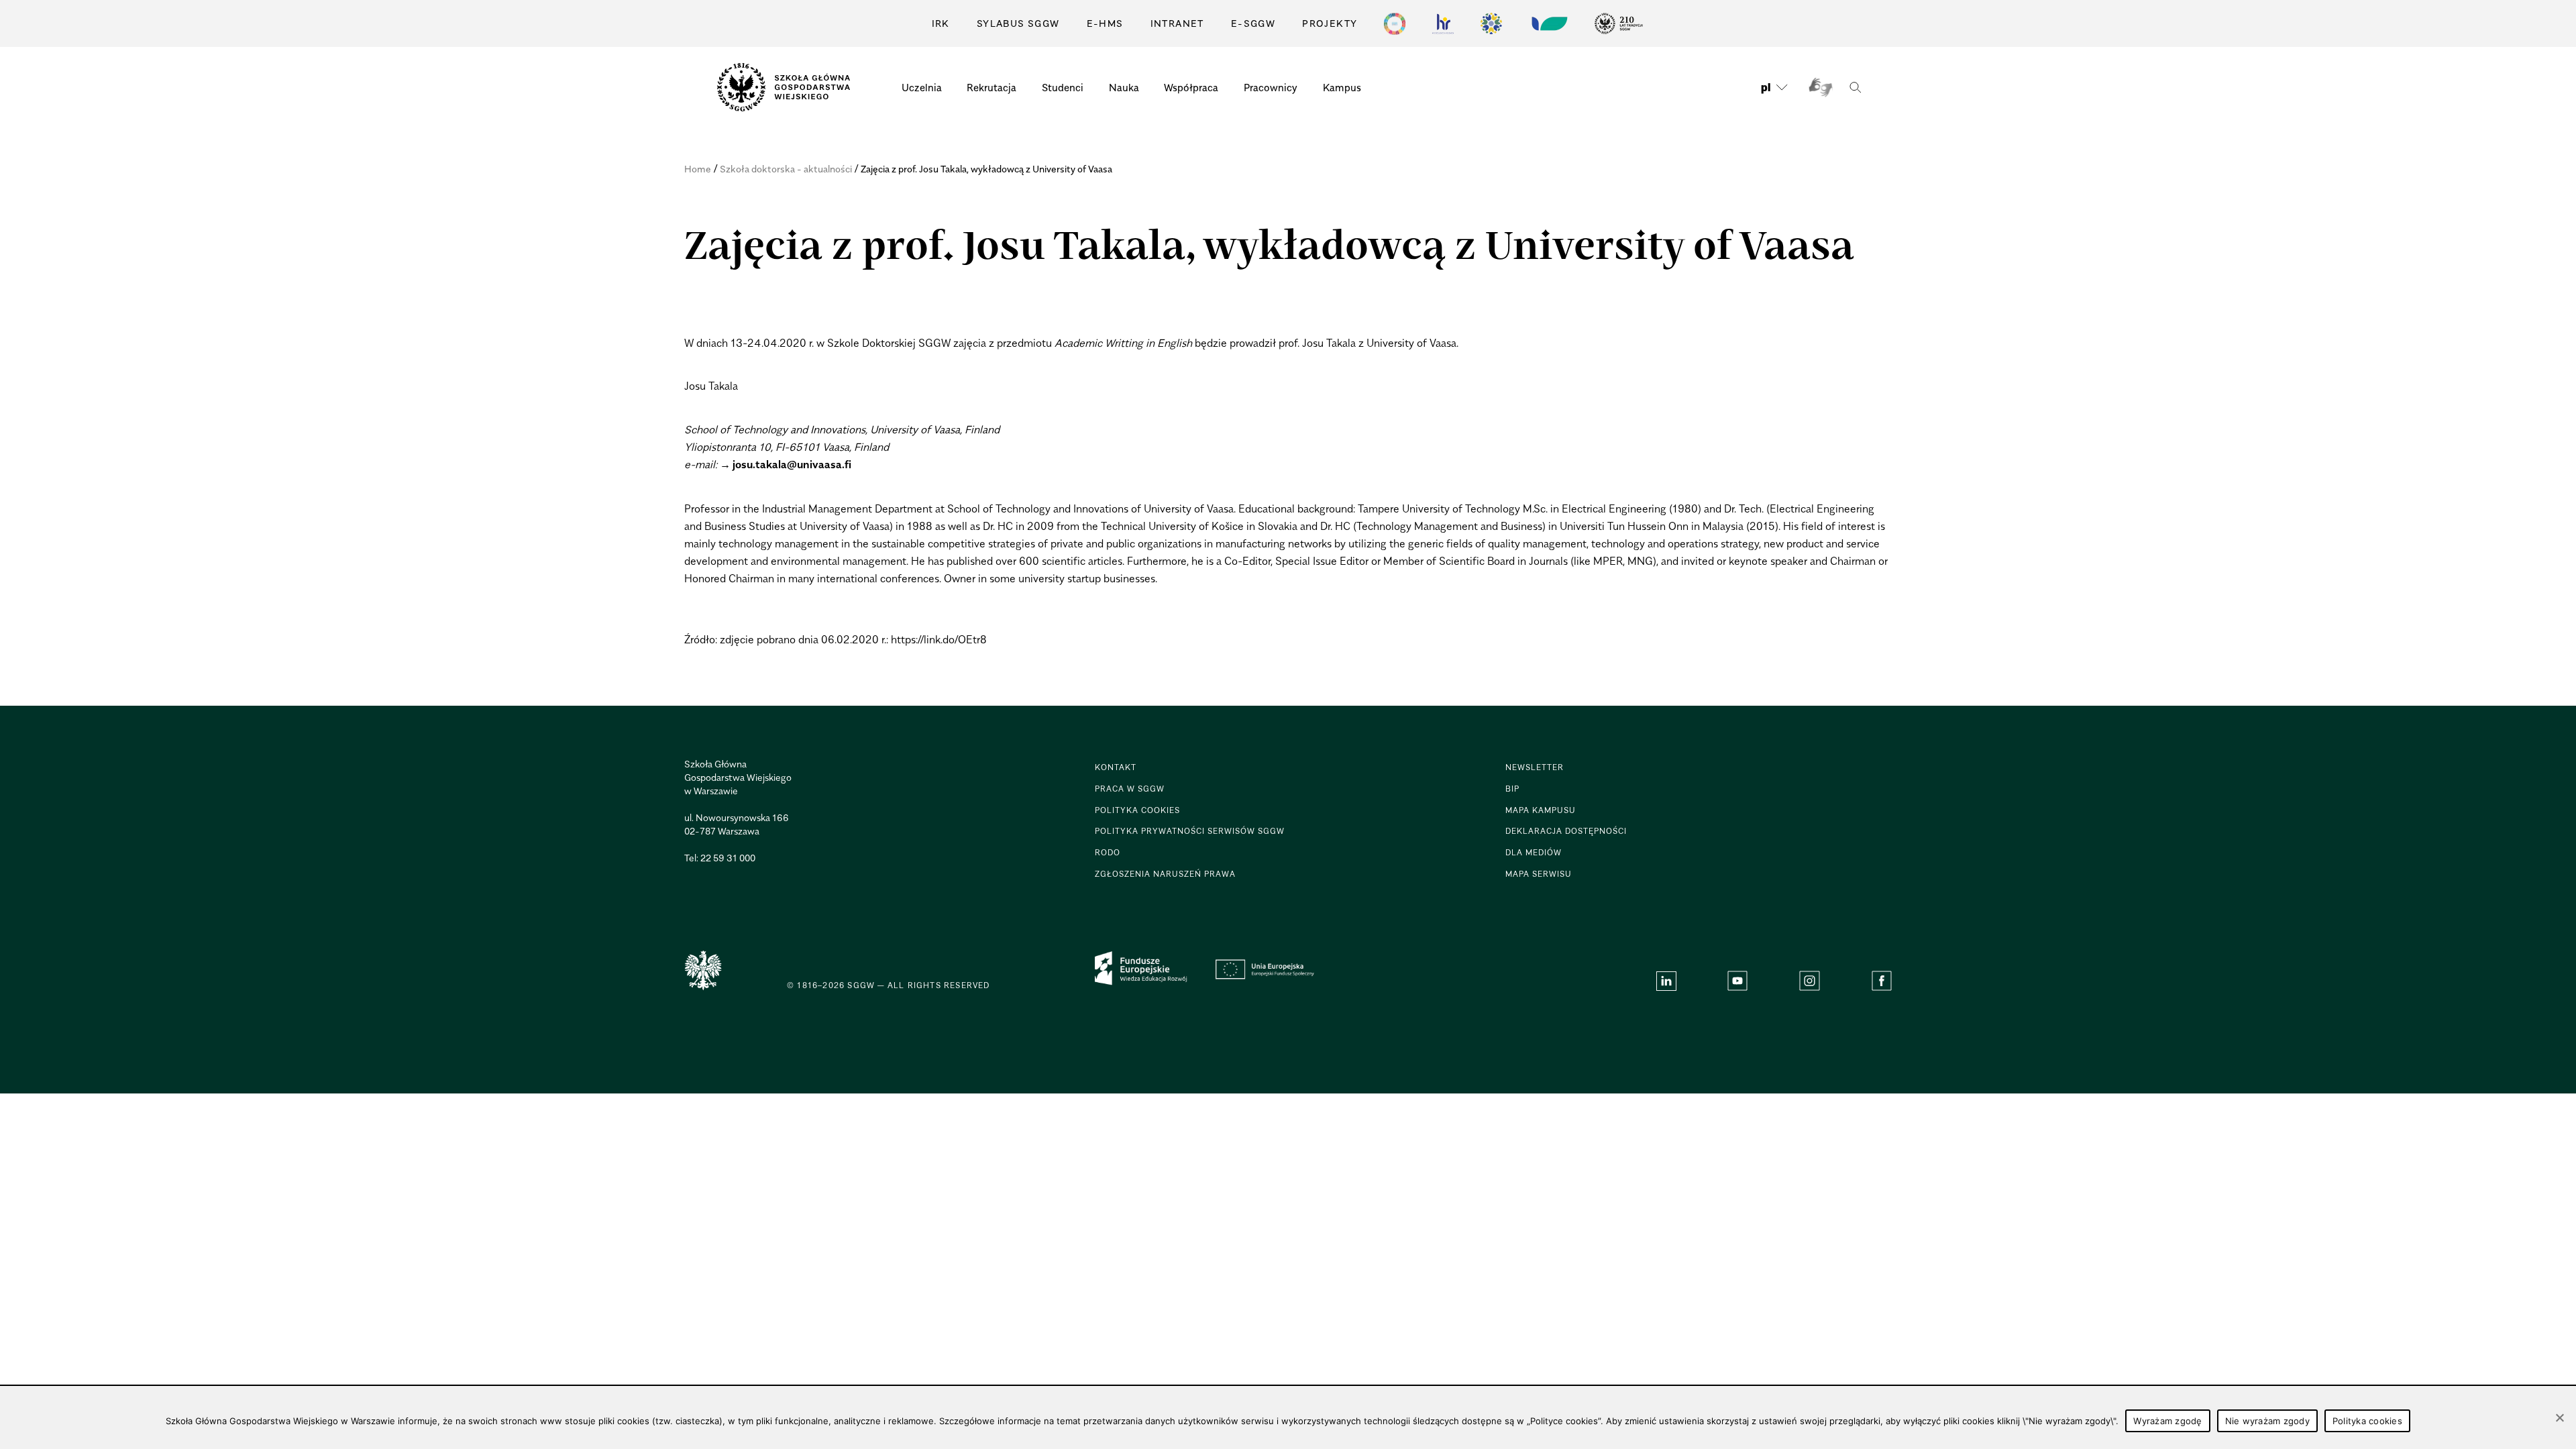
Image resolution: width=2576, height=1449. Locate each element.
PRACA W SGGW (1130, 789)
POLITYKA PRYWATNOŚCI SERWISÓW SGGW (1190, 831)
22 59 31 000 (728, 858)
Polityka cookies (2367, 1421)
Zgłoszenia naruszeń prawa (1165, 874)
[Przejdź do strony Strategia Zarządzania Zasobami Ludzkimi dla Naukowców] (1443, 23)
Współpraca (1191, 87)
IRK (941, 23)
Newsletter (1535, 767)
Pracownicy (1271, 87)
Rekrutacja (991, 87)
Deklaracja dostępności (1566, 831)
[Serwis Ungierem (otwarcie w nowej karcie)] (1548, 23)
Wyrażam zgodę (2167, 1421)
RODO (1108, 852)
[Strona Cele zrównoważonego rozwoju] (1395, 23)
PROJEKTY (1330, 23)
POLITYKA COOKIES (1137, 810)
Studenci (1063, 87)
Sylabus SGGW (1018, 23)
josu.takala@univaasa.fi (792, 464)
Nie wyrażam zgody (2267, 1421)
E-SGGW (1253, 23)
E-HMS (1105, 23)
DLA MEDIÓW (1534, 852)
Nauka (1124, 87)
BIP (1512, 789)
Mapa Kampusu (1541, 810)
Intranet (1177, 23)
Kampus (1342, 87)
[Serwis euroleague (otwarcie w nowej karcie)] (1491, 23)
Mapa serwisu (1539, 874)
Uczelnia (922, 87)
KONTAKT (1116, 767)
